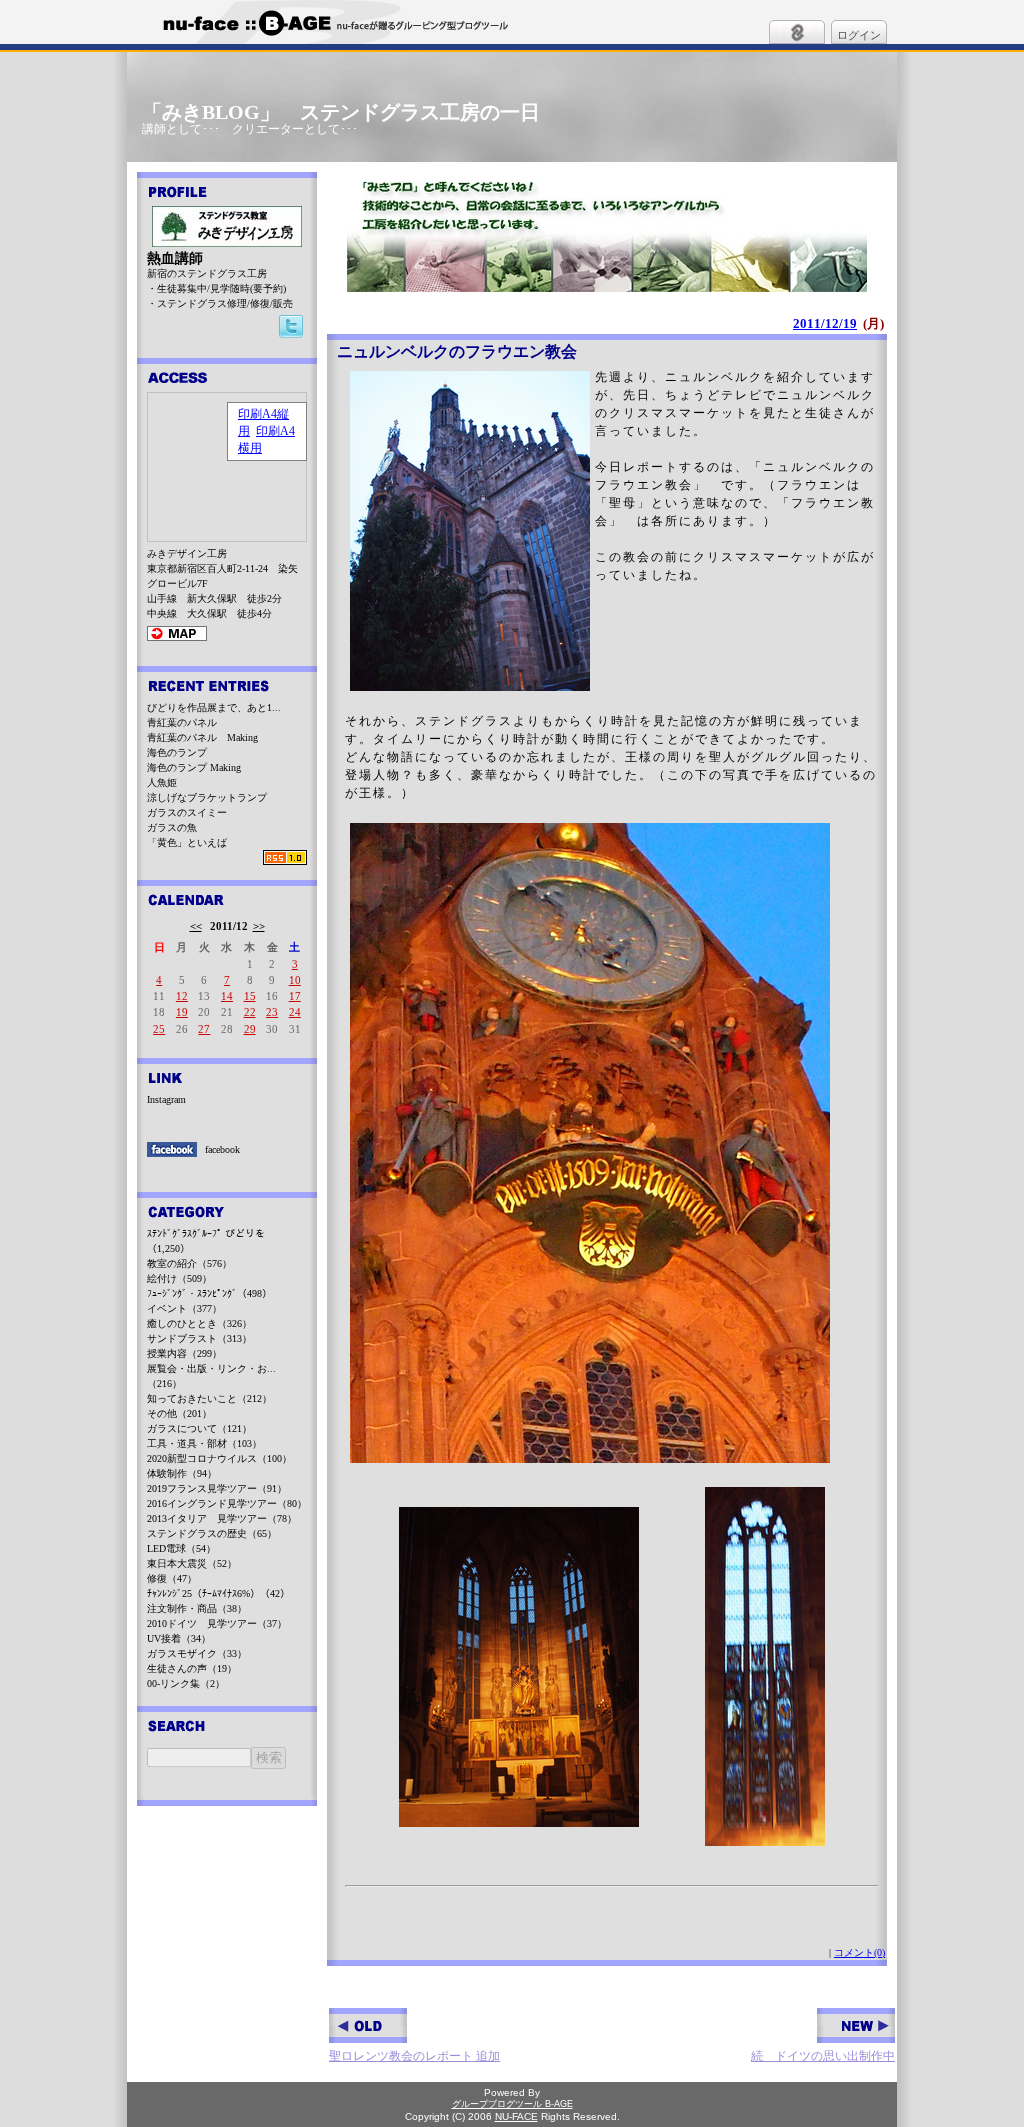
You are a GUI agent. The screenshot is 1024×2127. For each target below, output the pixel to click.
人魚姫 (162, 782)
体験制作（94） (182, 1473)
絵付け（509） (179, 1278)
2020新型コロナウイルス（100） (219, 1458)
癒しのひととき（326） (199, 1323)
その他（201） (179, 1413)
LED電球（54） (181, 1548)
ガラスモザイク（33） (197, 1653)
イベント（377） (184, 1308)
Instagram (166, 1099)
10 (295, 980)
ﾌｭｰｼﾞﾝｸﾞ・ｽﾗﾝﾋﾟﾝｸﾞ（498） (209, 1293)
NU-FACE (516, 2116)
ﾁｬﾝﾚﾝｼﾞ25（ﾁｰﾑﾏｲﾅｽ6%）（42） (218, 1593)
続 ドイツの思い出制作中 (823, 2056)
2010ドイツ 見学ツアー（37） (217, 1623)
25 (159, 1029)
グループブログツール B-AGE (512, 2104)
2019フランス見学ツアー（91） (217, 1488)
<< (196, 926)
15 (250, 996)
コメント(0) (859, 1952)
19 (182, 1012)
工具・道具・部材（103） (204, 1443)
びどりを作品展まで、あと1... (214, 707)
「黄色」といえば (187, 842)
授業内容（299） (184, 1353)
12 (182, 996)
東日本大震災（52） (192, 1563)
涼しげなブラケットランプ (207, 797)
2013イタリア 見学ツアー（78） (222, 1518)
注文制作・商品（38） (197, 1608)
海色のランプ (177, 752)
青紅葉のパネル (182, 722)
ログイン (859, 35)
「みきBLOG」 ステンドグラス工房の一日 (341, 112)
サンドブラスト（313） (199, 1338)
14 (227, 996)
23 (272, 1012)
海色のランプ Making (194, 767)
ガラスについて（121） (199, 1428)
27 (204, 1029)
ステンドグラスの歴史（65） (212, 1533)
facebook (222, 1149)
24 (295, 1012)
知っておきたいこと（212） (209, 1398)
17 (295, 996)
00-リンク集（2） (186, 1683)
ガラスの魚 (172, 827)
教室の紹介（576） (189, 1263)
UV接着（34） (179, 1638)
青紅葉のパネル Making (202, 737)
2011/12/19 (825, 323)
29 (250, 1029)
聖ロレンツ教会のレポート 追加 (414, 2056)
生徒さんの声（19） (192, 1668)
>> (259, 926)
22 (250, 1012)
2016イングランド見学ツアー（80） (227, 1503)
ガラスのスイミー (187, 812)
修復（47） (172, 1578)
